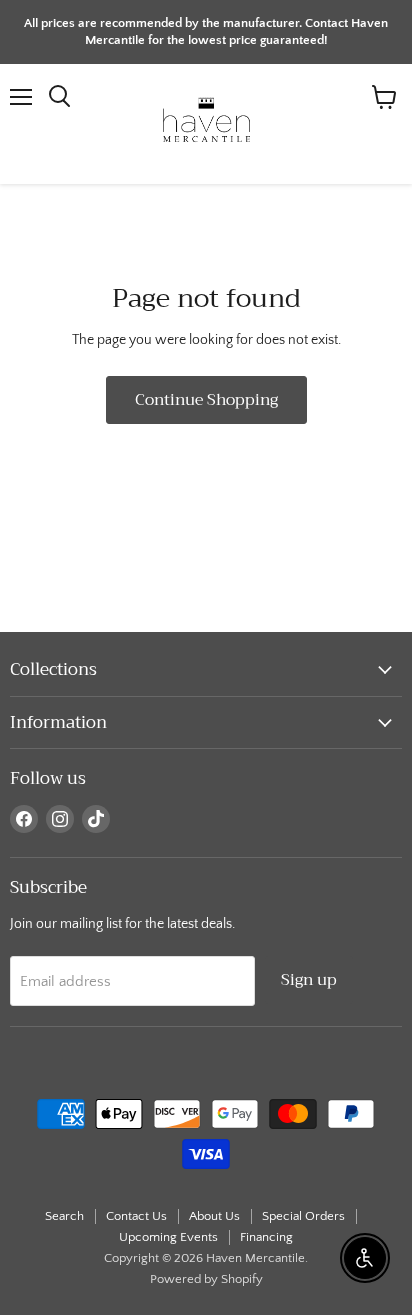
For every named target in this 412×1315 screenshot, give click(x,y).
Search (64, 1216)
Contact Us (136, 1216)
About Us (214, 1216)
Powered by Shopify (206, 1279)
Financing (266, 1237)
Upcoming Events (168, 1237)
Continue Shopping (206, 399)
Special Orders (303, 1216)
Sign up (309, 979)
